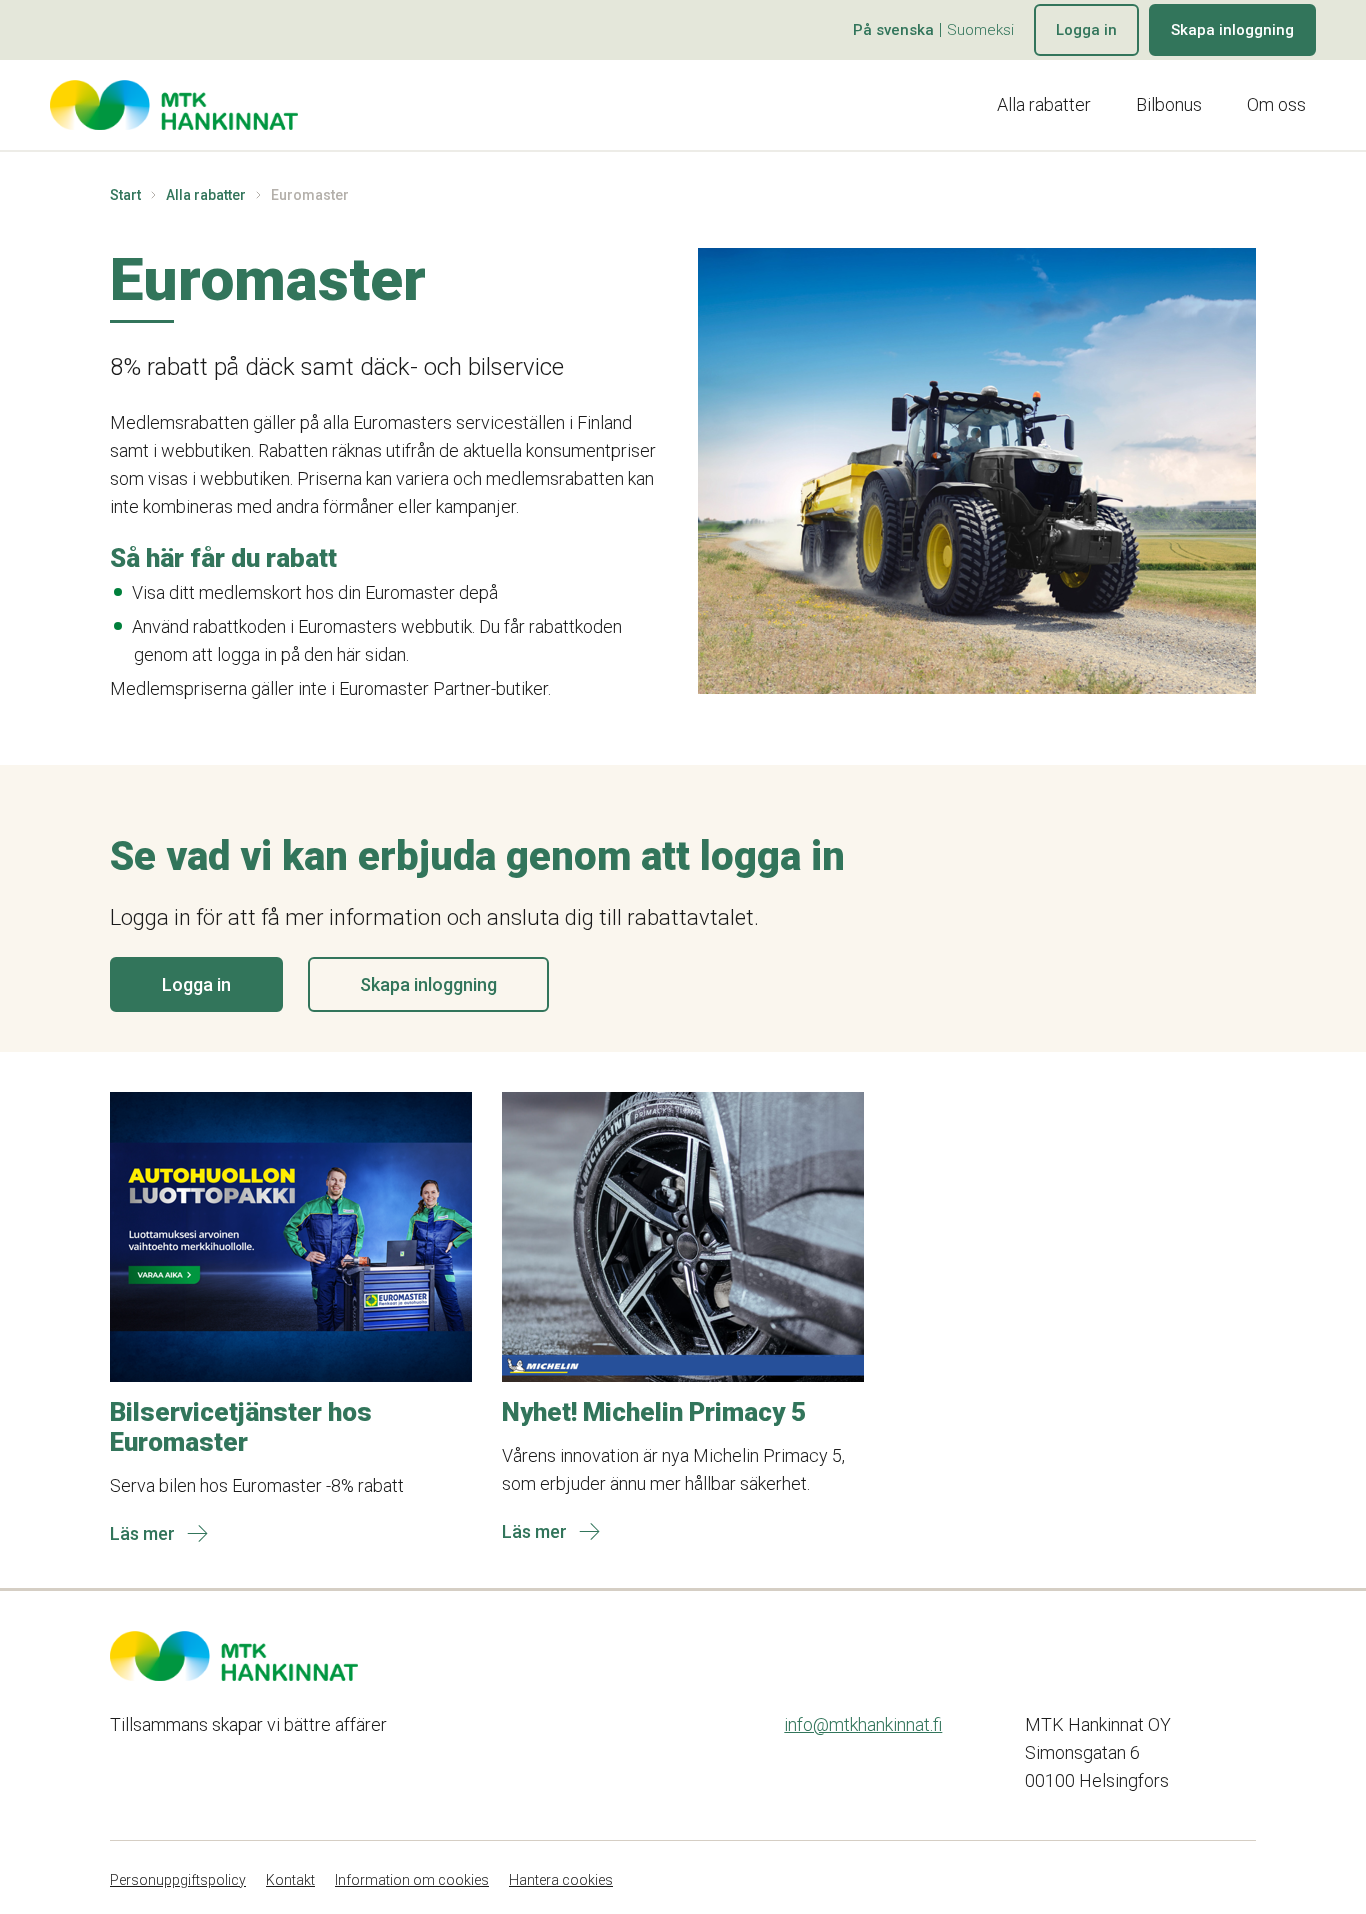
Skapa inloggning (1232, 30)
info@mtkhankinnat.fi (863, 1724)
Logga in (1086, 30)
